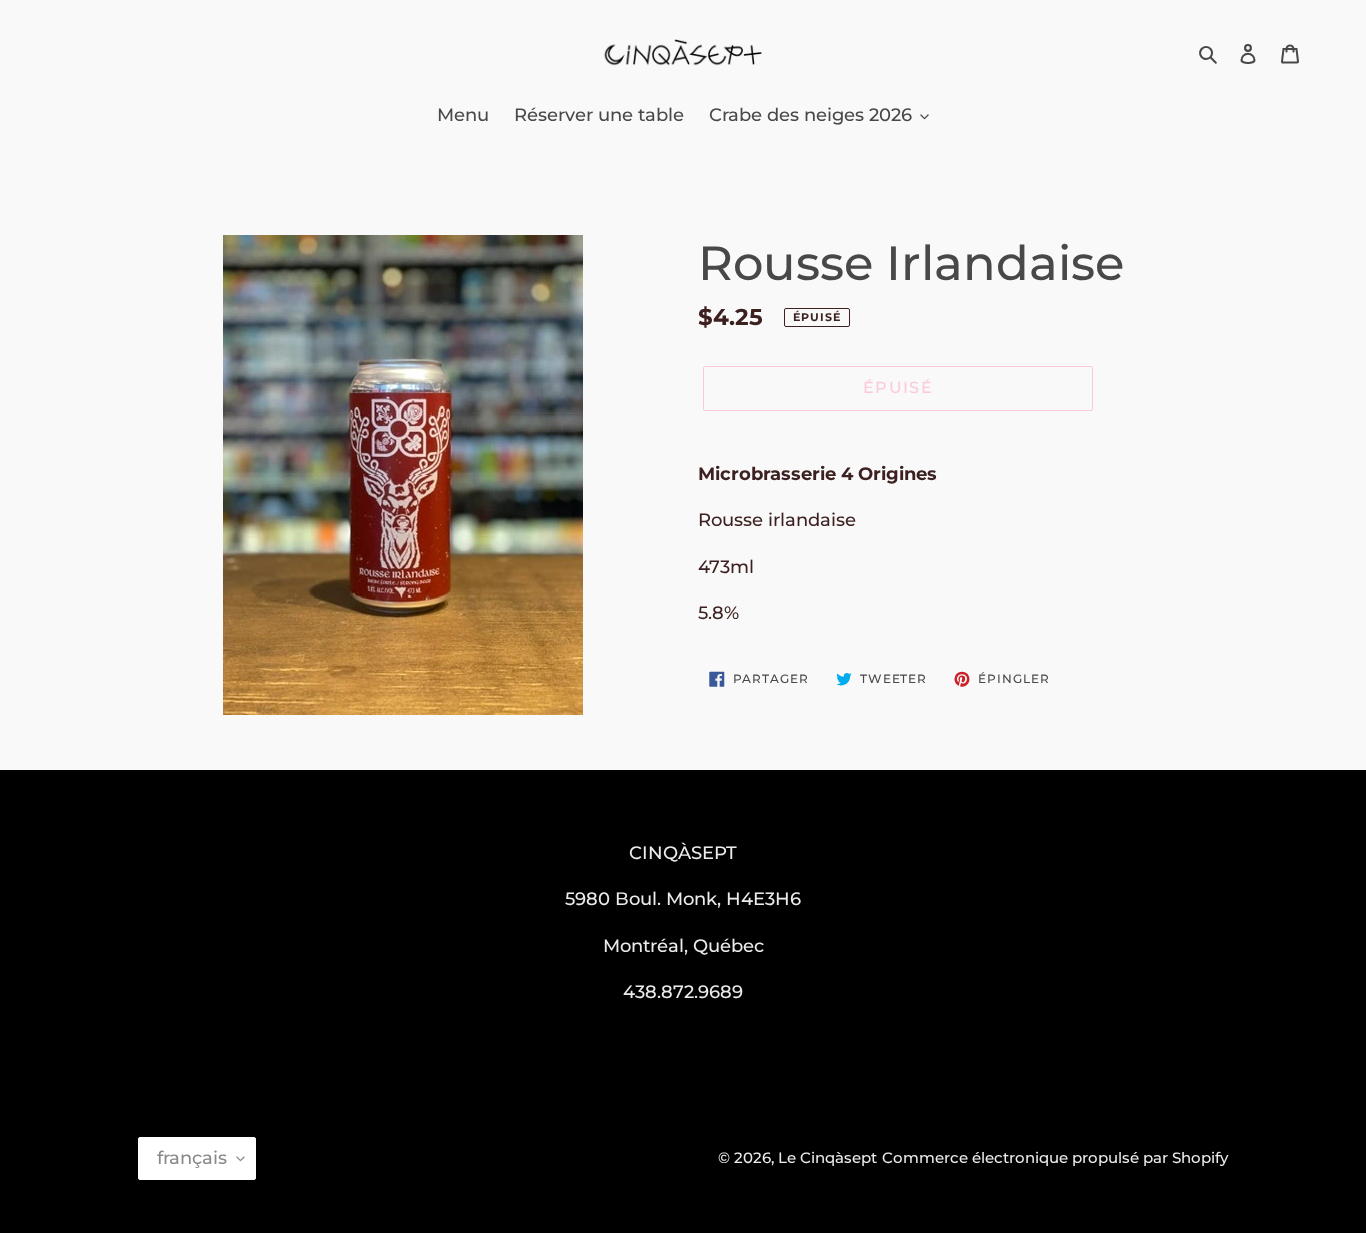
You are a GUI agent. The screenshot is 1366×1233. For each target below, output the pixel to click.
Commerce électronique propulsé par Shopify (1055, 1157)
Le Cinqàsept (827, 1157)
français (192, 1158)
